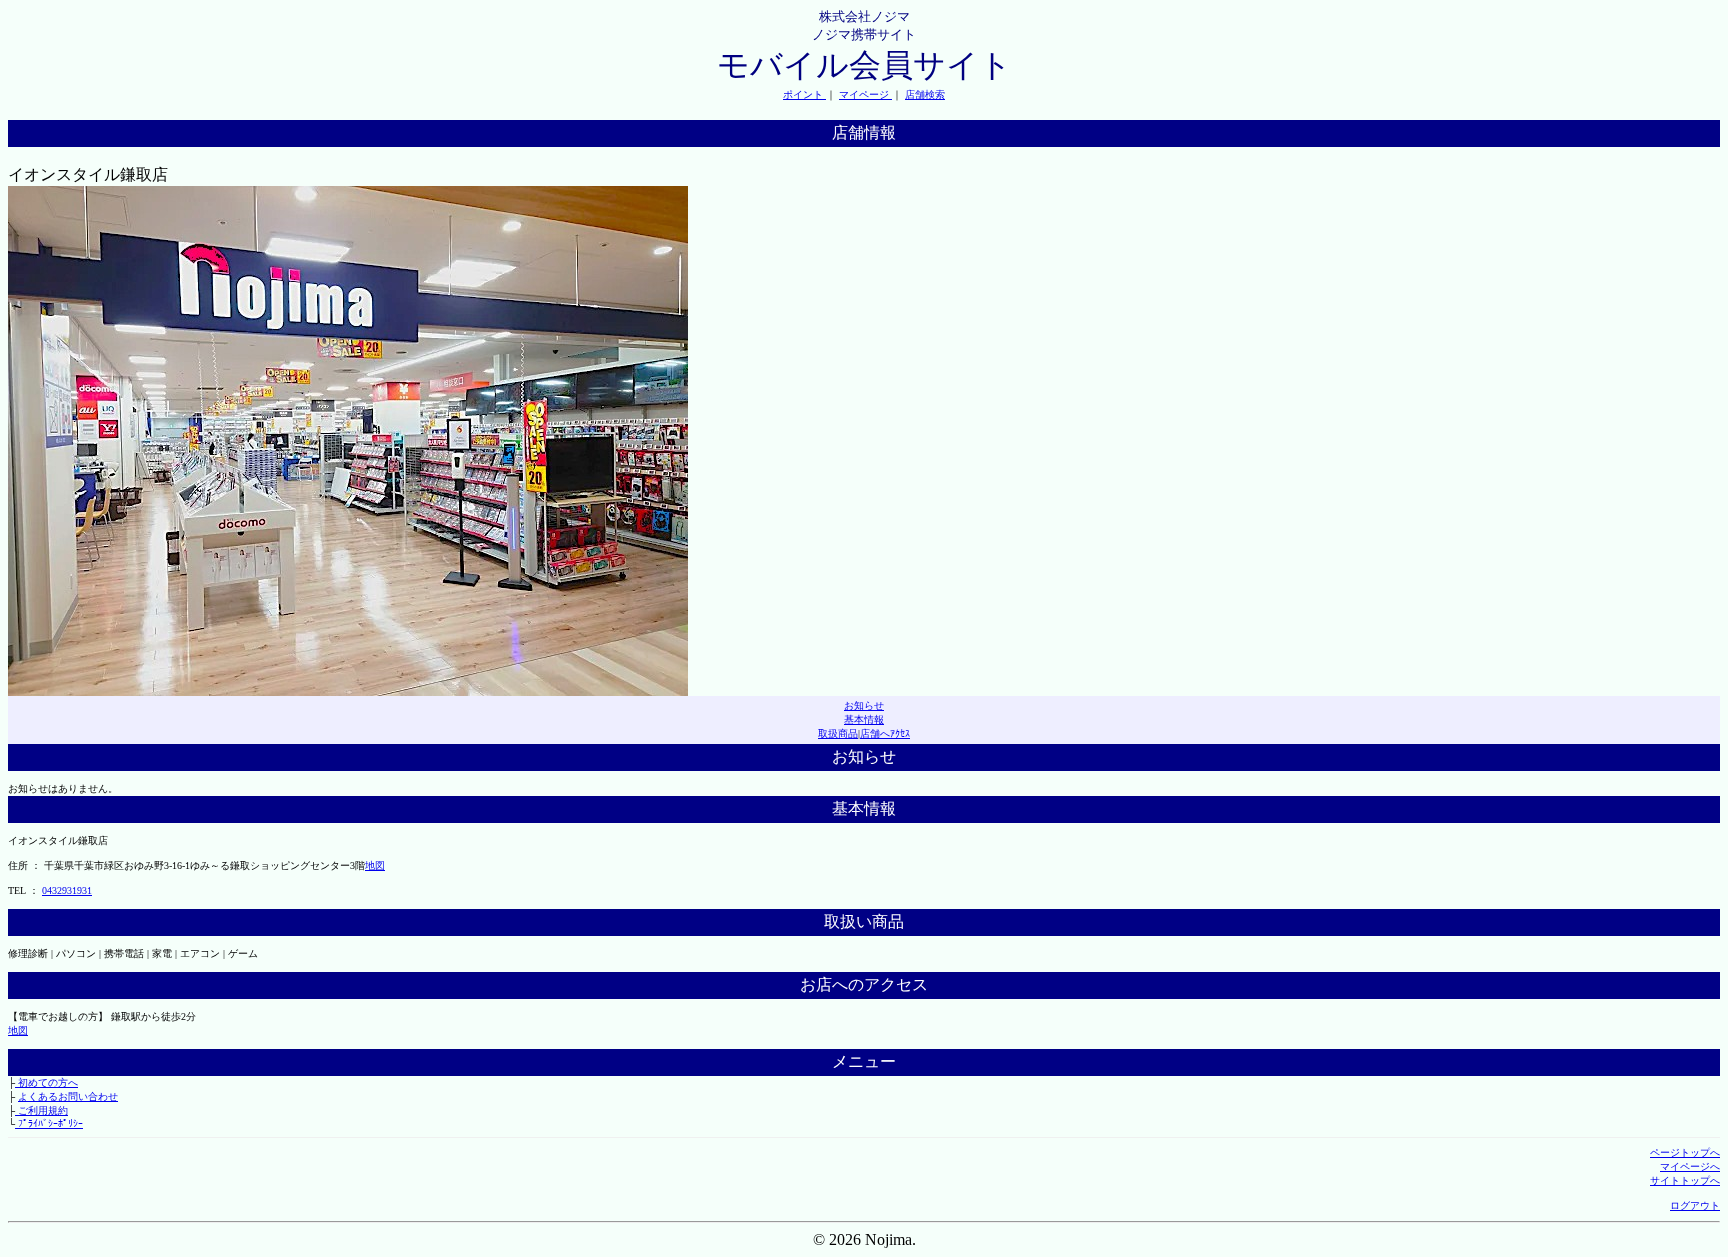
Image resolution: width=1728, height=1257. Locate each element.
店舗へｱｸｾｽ (885, 733)
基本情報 (864, 719)
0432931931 (67, 890)
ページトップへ (1685, 1152)
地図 (375, 865)
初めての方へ (46, 1082)
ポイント (804, 94)
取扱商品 (838, 733)
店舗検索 (925, 94)
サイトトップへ (1685, 1180)
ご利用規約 (41, 1110)
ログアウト (1695, 1205)
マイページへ (1690, 1166)
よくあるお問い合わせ (68, 1096)
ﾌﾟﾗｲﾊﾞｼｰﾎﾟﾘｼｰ (49, 1123)
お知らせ (864, 705)
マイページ (865, 94)
